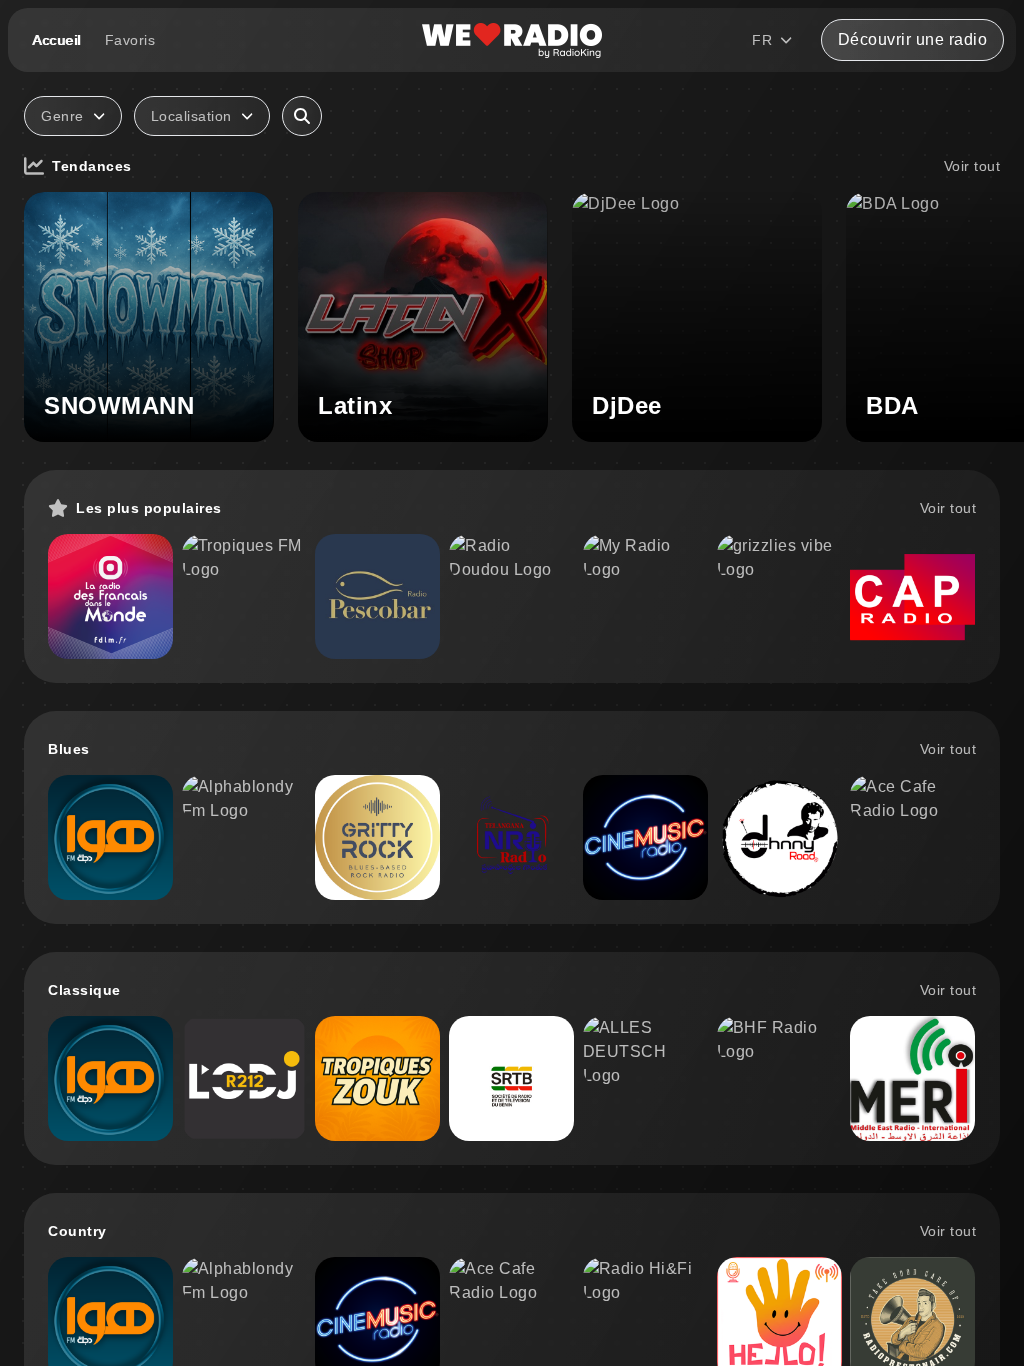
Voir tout (972, 166)
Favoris (130, 40)
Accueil (56, 40)
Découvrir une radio (913, 39)
